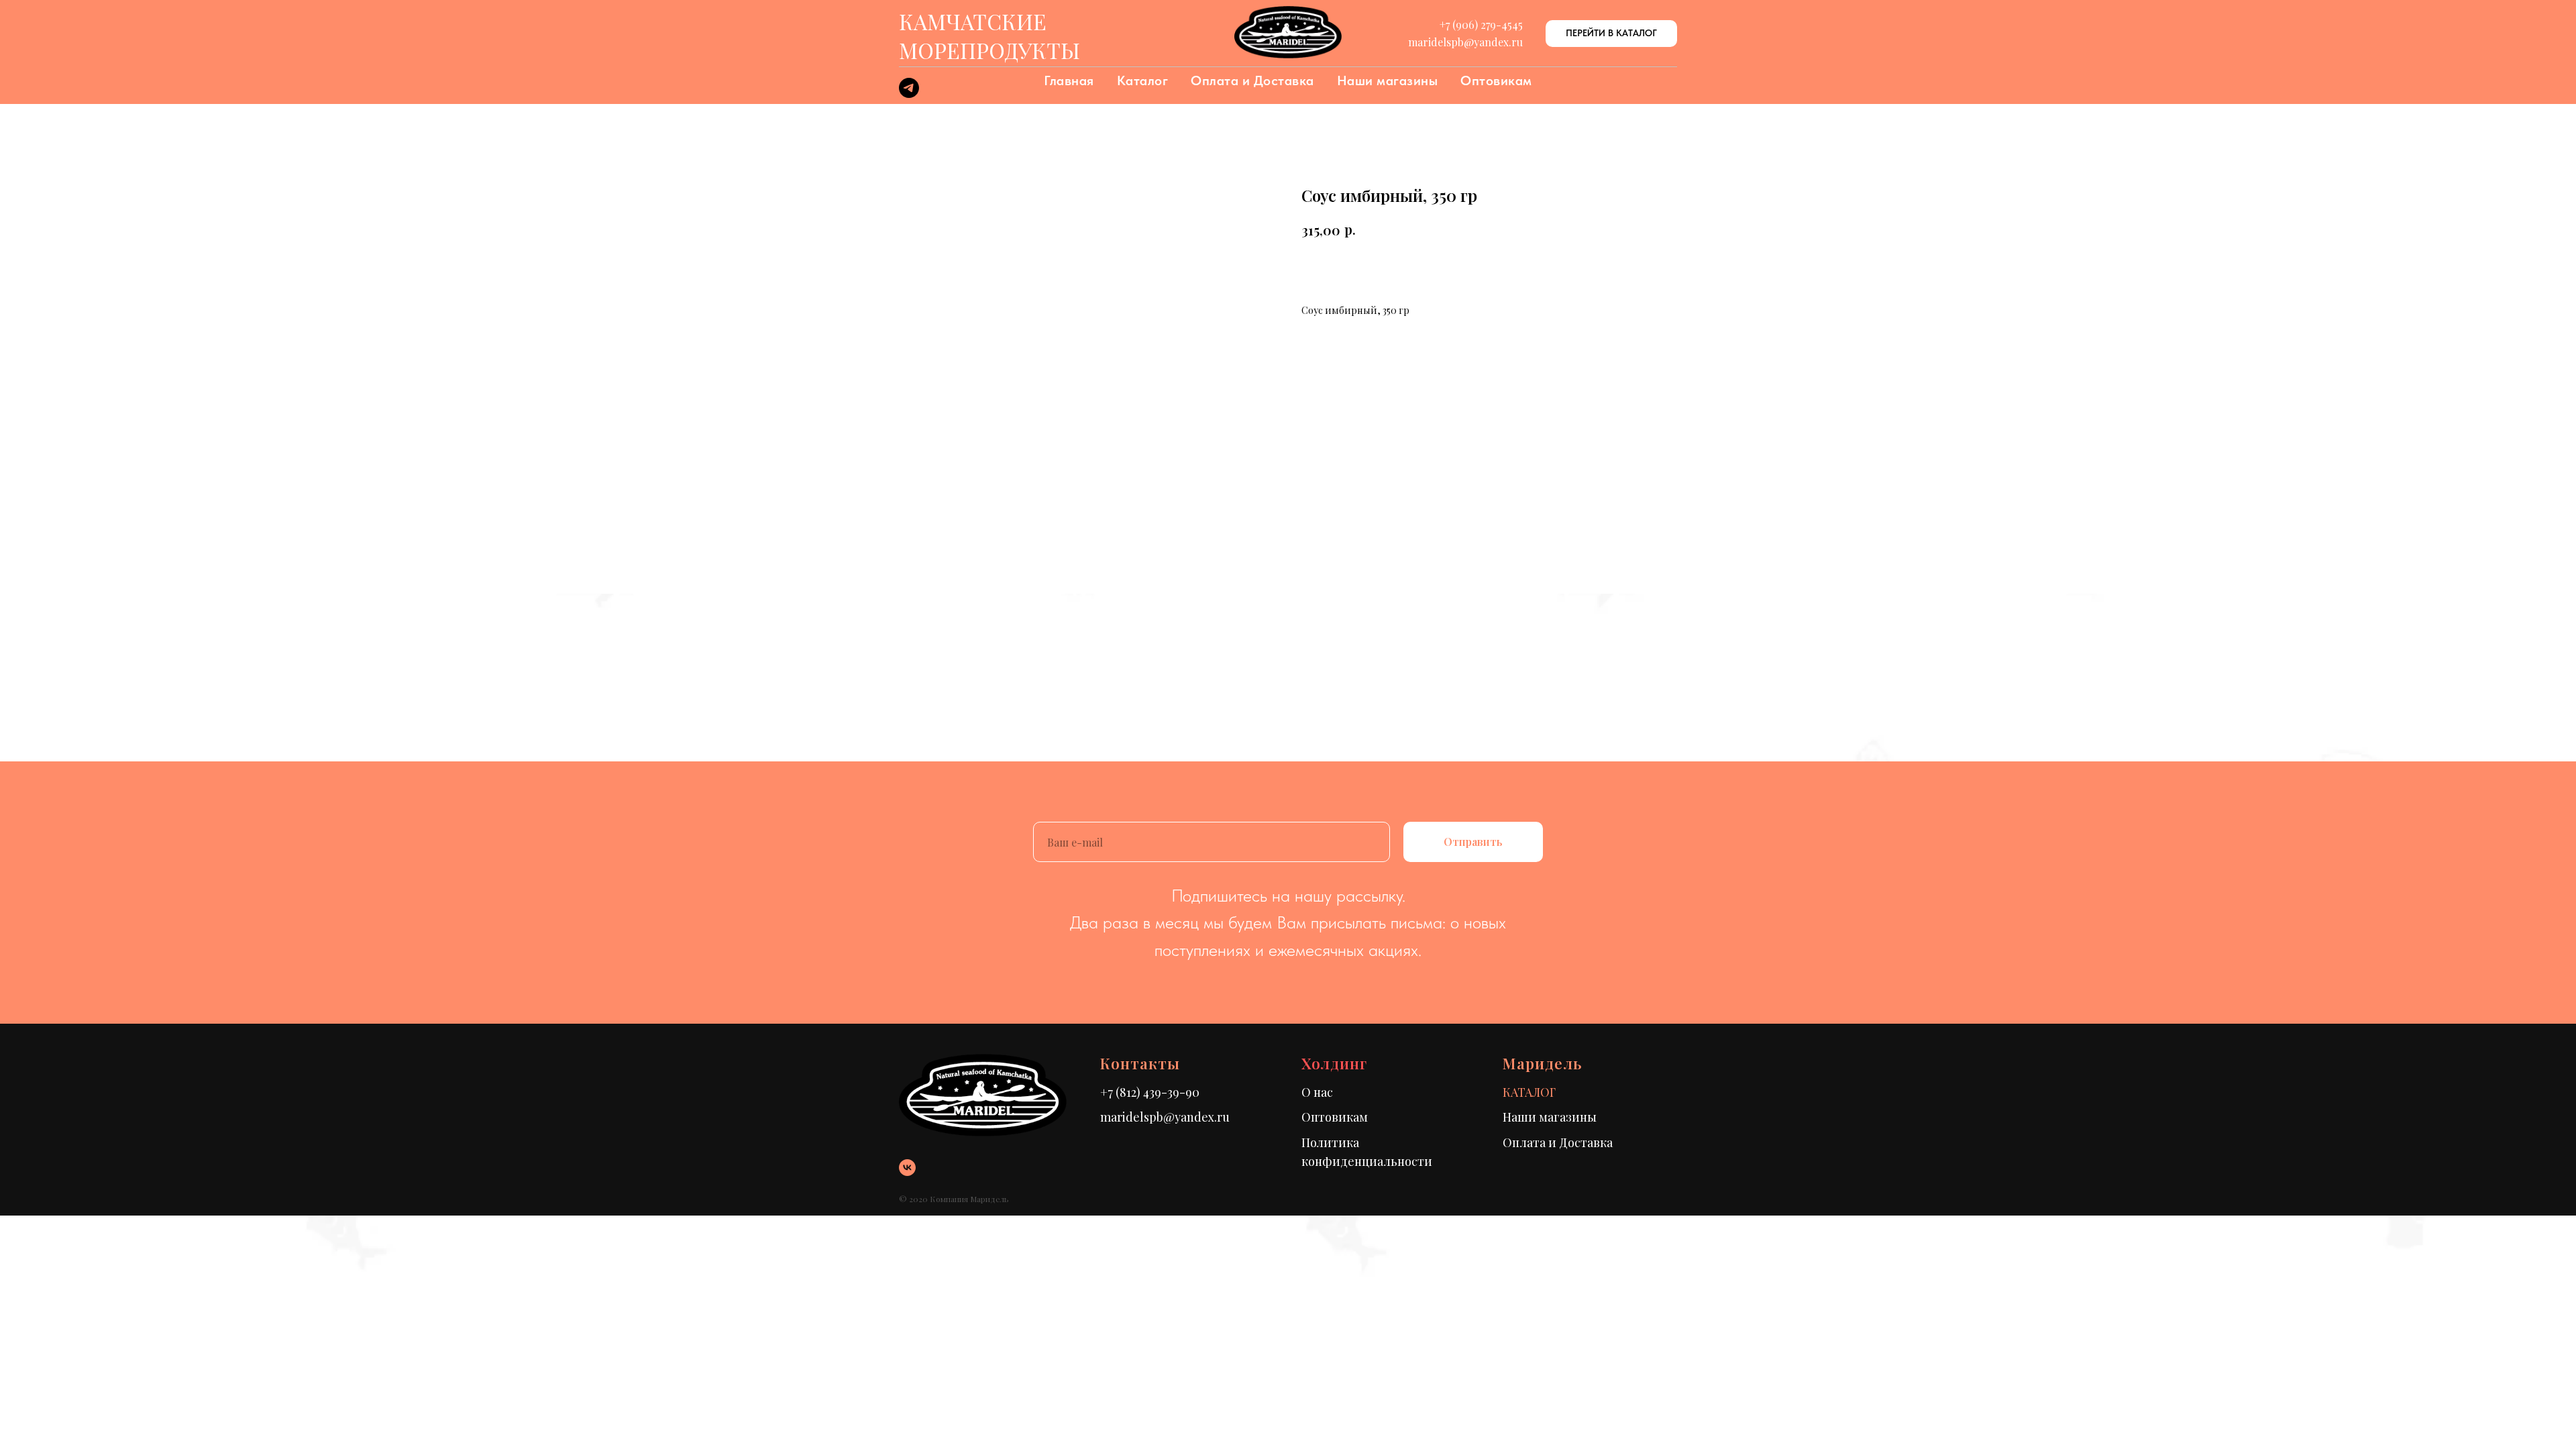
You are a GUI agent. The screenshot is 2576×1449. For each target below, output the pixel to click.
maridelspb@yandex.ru (1165, 1117)
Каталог (1143, 80)
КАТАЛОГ (1529, 1092)
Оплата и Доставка (1252, 80)
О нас (1317, 1092)
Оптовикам (1496, 80)
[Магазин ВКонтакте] (907, 1168)
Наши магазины (1388, 80)
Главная (1069, 80)
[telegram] (909, 94)
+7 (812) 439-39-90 (1150, 1092)
